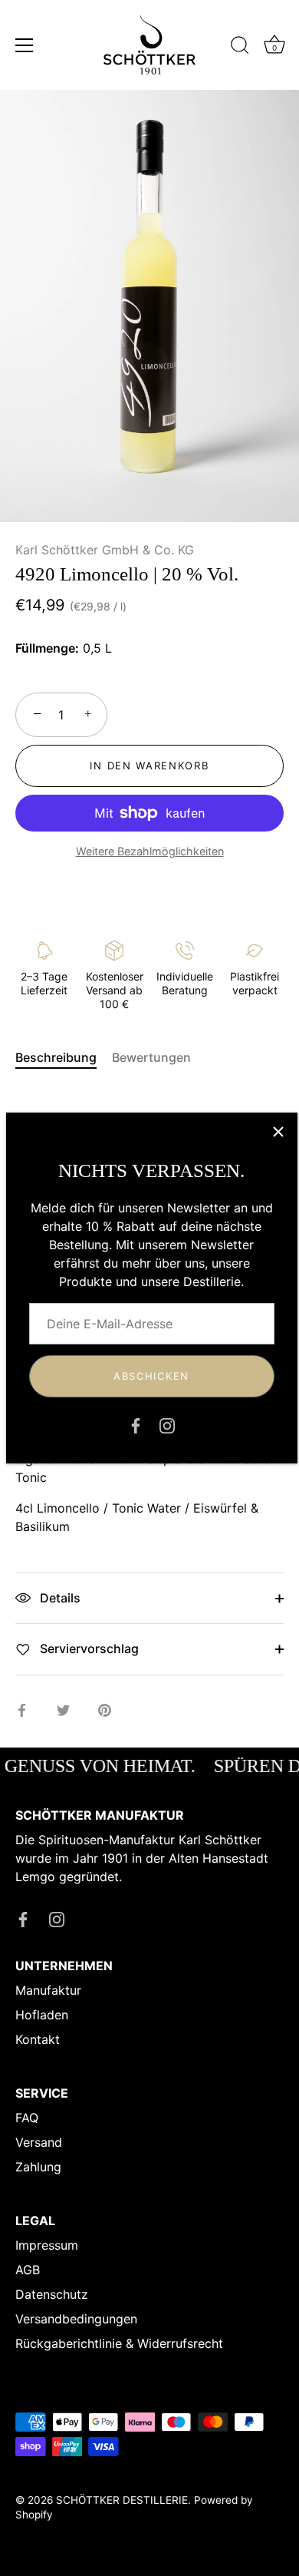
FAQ (27, 2118)
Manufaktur (48, 1990)
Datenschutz (52, 2294)
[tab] (64, 1057)
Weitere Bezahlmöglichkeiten (150, 851)
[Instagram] (167, 1425)
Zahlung (38, 2167)
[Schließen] (278, 1132)
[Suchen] (240, 48)
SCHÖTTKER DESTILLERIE (122, 2500)
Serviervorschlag (88, 1648)
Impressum (47, 2245)
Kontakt (38, 2039)
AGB (28, 2270)
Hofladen (42, 2015)
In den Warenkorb (149, 766)
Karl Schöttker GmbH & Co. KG (105, 550)
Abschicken (151, 1376)
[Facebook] (136, 1425)
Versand (39, 2142)
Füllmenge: (47, 648)
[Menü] (25, 45)
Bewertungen (151, 1057)
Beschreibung (56, 1057)
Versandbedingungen (76, 2319)
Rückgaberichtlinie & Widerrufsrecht (119, 2343)
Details (59, 1598)
